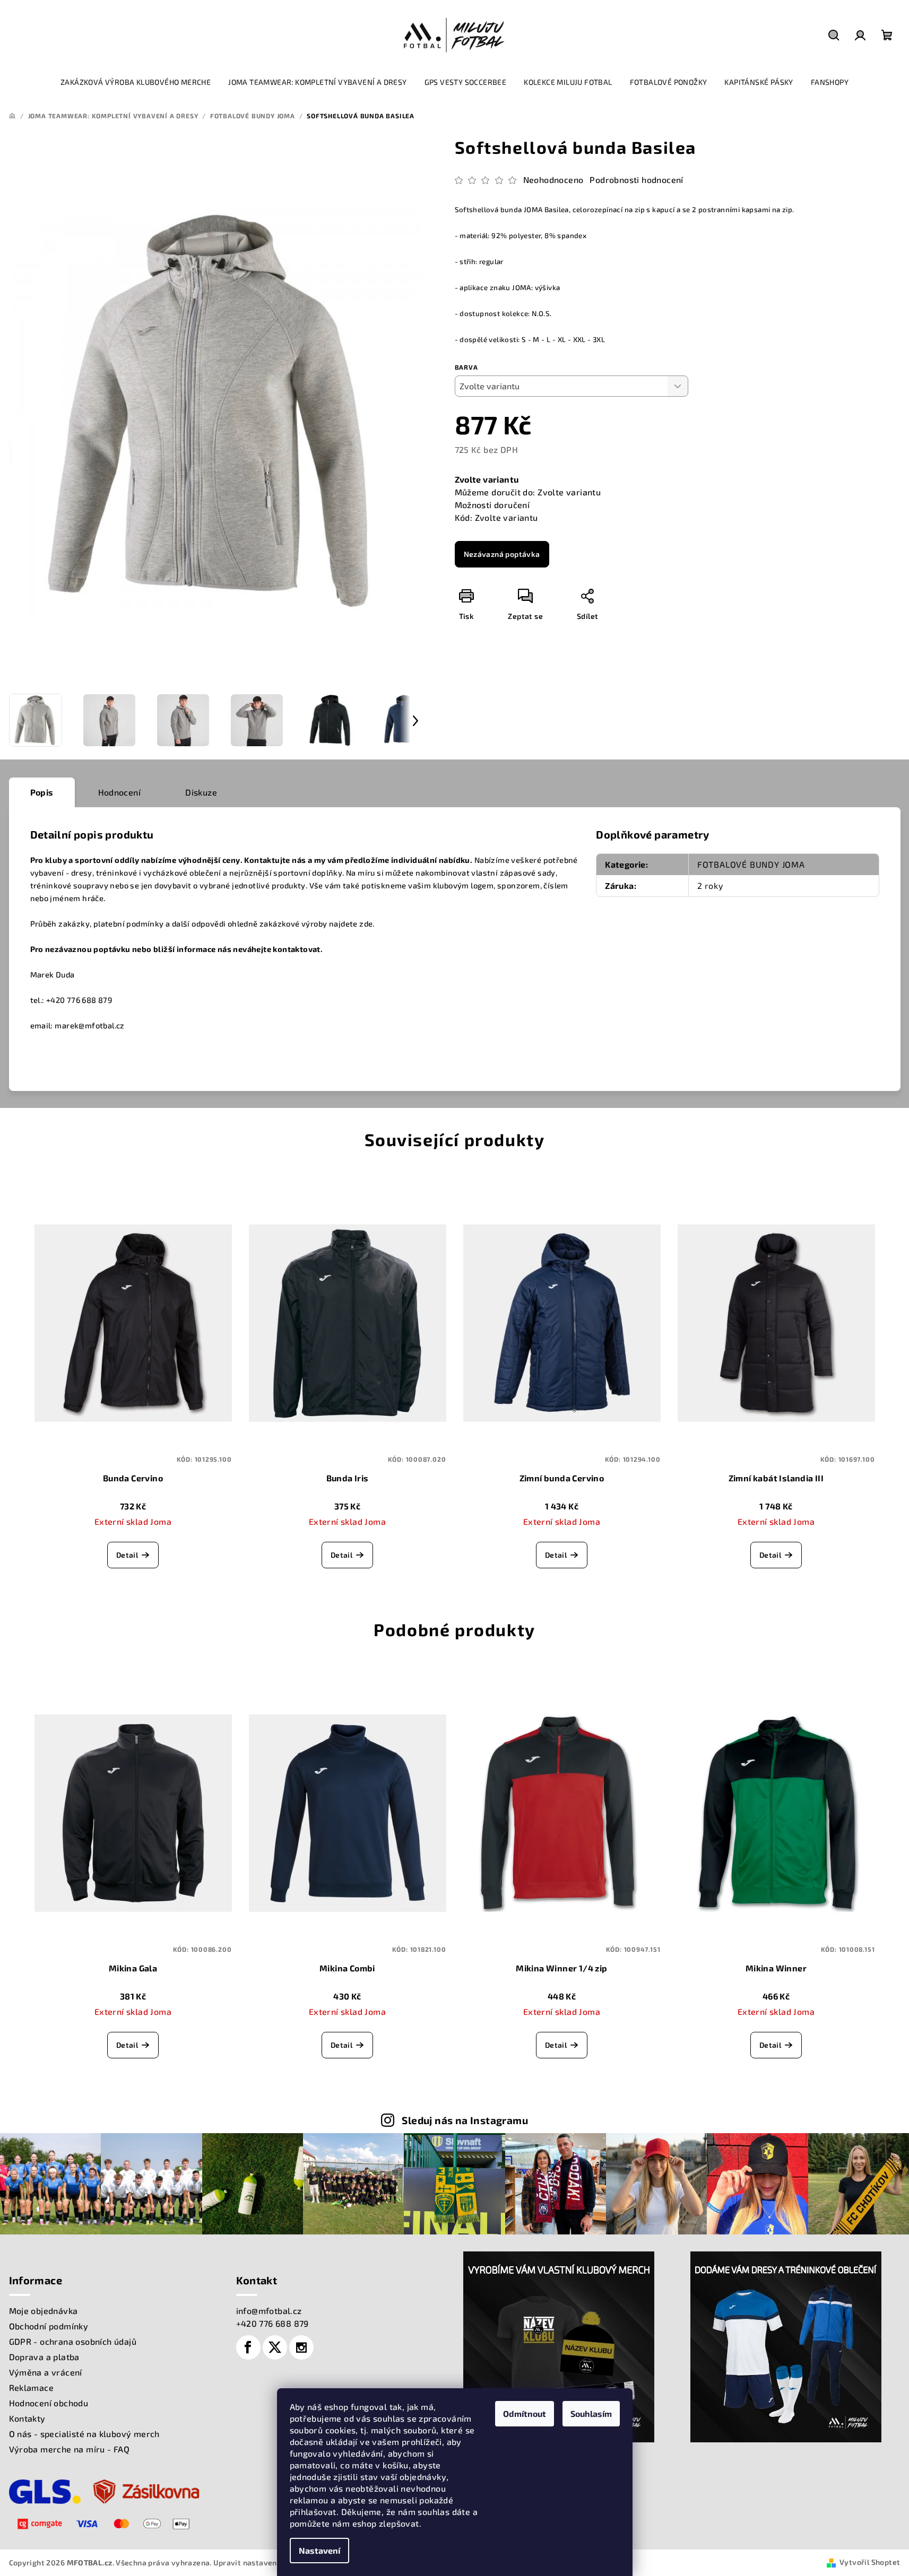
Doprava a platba (44, 2357)
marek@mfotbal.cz (89, 1025)
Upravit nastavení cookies (261, 2562)
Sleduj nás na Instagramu (465, 2120)
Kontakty (27, 2418)
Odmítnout (525, 2413)
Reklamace (32, 2387)
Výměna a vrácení (46, 2372)
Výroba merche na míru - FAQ (70, 2449)
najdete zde (351, 923)
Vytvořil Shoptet (870, 2562)
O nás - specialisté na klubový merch (84, 2434)
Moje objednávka (44, 2311)
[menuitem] (136, 82)
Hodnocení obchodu (49, 2403)
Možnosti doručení (492, 505)
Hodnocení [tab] (120, 792)
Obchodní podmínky (49, 2326)
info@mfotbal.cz (269, 2311)
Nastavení (319, 2550)
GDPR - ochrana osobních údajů (73, 2341)
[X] (275, 2347)
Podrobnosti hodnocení (636, 180)
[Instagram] (301, 2347)
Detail (127, 1555)
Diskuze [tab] (201, 792)
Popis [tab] (42, 792)
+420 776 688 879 (272, 2323)
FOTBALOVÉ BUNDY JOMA (751, 864)
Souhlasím (591, 2413)
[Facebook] (248, 2347)
